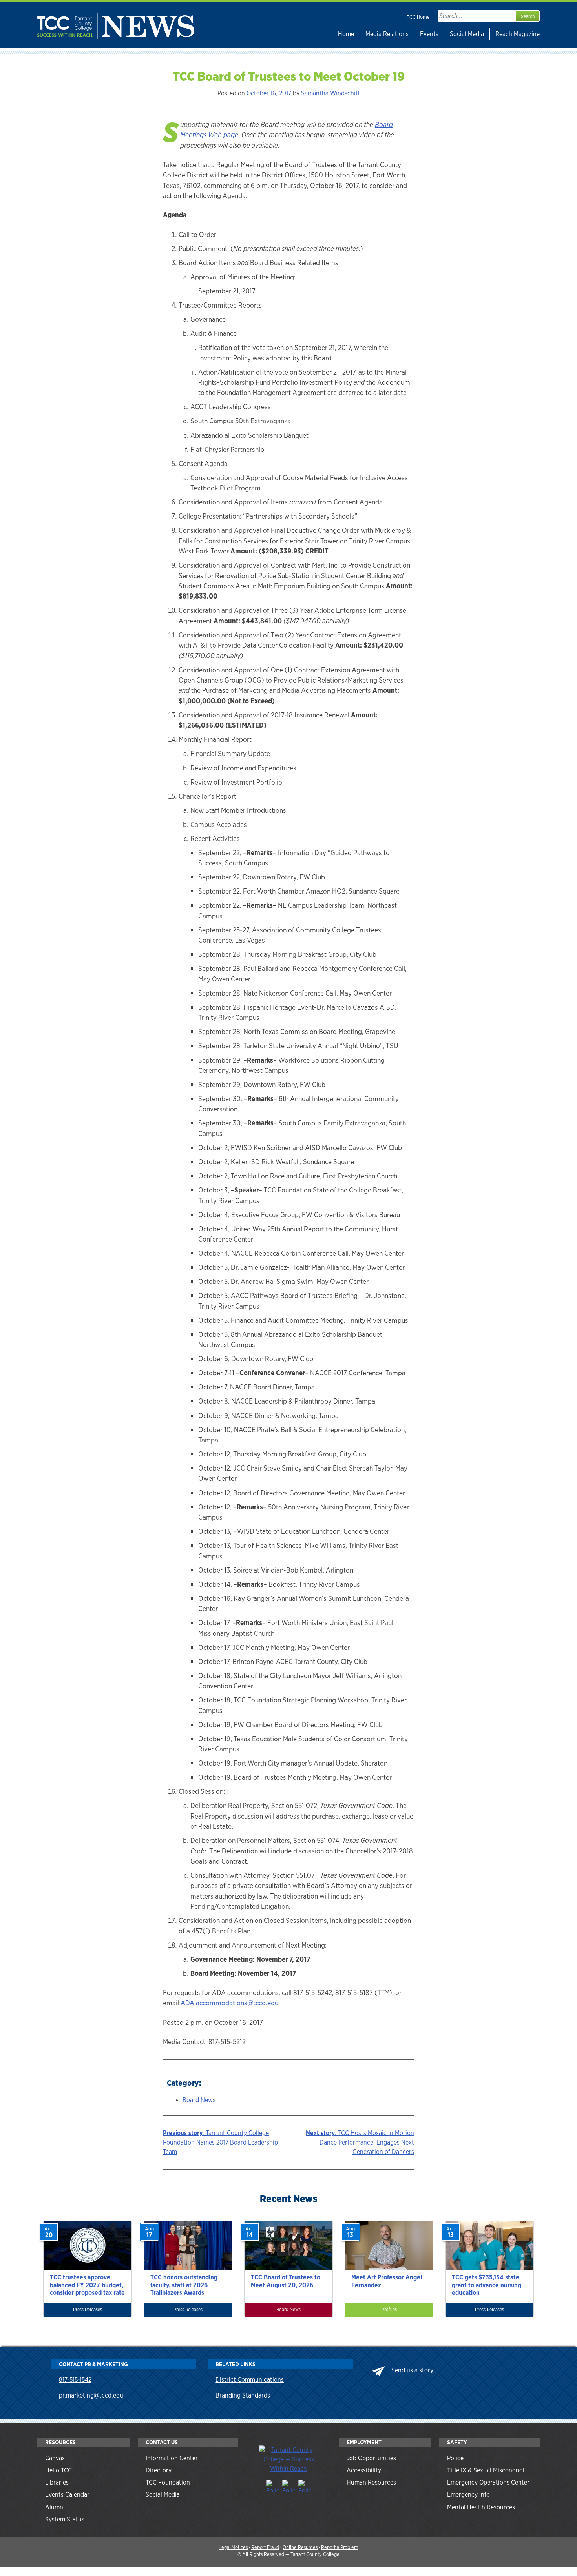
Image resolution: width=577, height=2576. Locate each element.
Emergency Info (468, 2495)
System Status (65, 2519)
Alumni (55, 2507)
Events (429, 34)
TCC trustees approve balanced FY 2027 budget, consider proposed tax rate (87, 2285)
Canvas (55, 2458)
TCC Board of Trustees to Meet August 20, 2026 (286, 2281)
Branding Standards (243, 2395)
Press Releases (88, 2310)
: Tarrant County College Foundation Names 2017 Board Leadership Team (220, 2142)
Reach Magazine (518, 34)
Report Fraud (265, 2547)
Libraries (57, 2482)
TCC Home (418, 17)
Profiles (389, 2310)
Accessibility (364, 2470)
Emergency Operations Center (488, 2482)
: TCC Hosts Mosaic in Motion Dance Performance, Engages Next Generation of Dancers (360, 2142)
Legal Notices (233, 2547)
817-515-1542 (75, 2380)
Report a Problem (340, 2547)
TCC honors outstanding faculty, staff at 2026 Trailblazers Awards (184, 2285)
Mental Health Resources (481, 2507)
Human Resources (371, 2482)
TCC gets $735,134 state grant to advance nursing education (487, 2285)
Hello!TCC (58, 2470)
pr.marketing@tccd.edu (91, 2395)
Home (346, 34)
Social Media (467, 34)
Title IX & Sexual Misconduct (486, 2470)
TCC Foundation (168, 2482)
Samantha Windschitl (330, 93)
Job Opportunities (371, 2458)
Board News (199, 2100)
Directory (159, 2470)
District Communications (250, 2380)
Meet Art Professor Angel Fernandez (387, 2281)
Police (455, 2458)
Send (398, 2370)
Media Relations (387, 34)
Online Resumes (300, 2547)
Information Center (172, 2458)
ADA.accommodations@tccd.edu (229, 2003)
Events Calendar (67, 2495)
